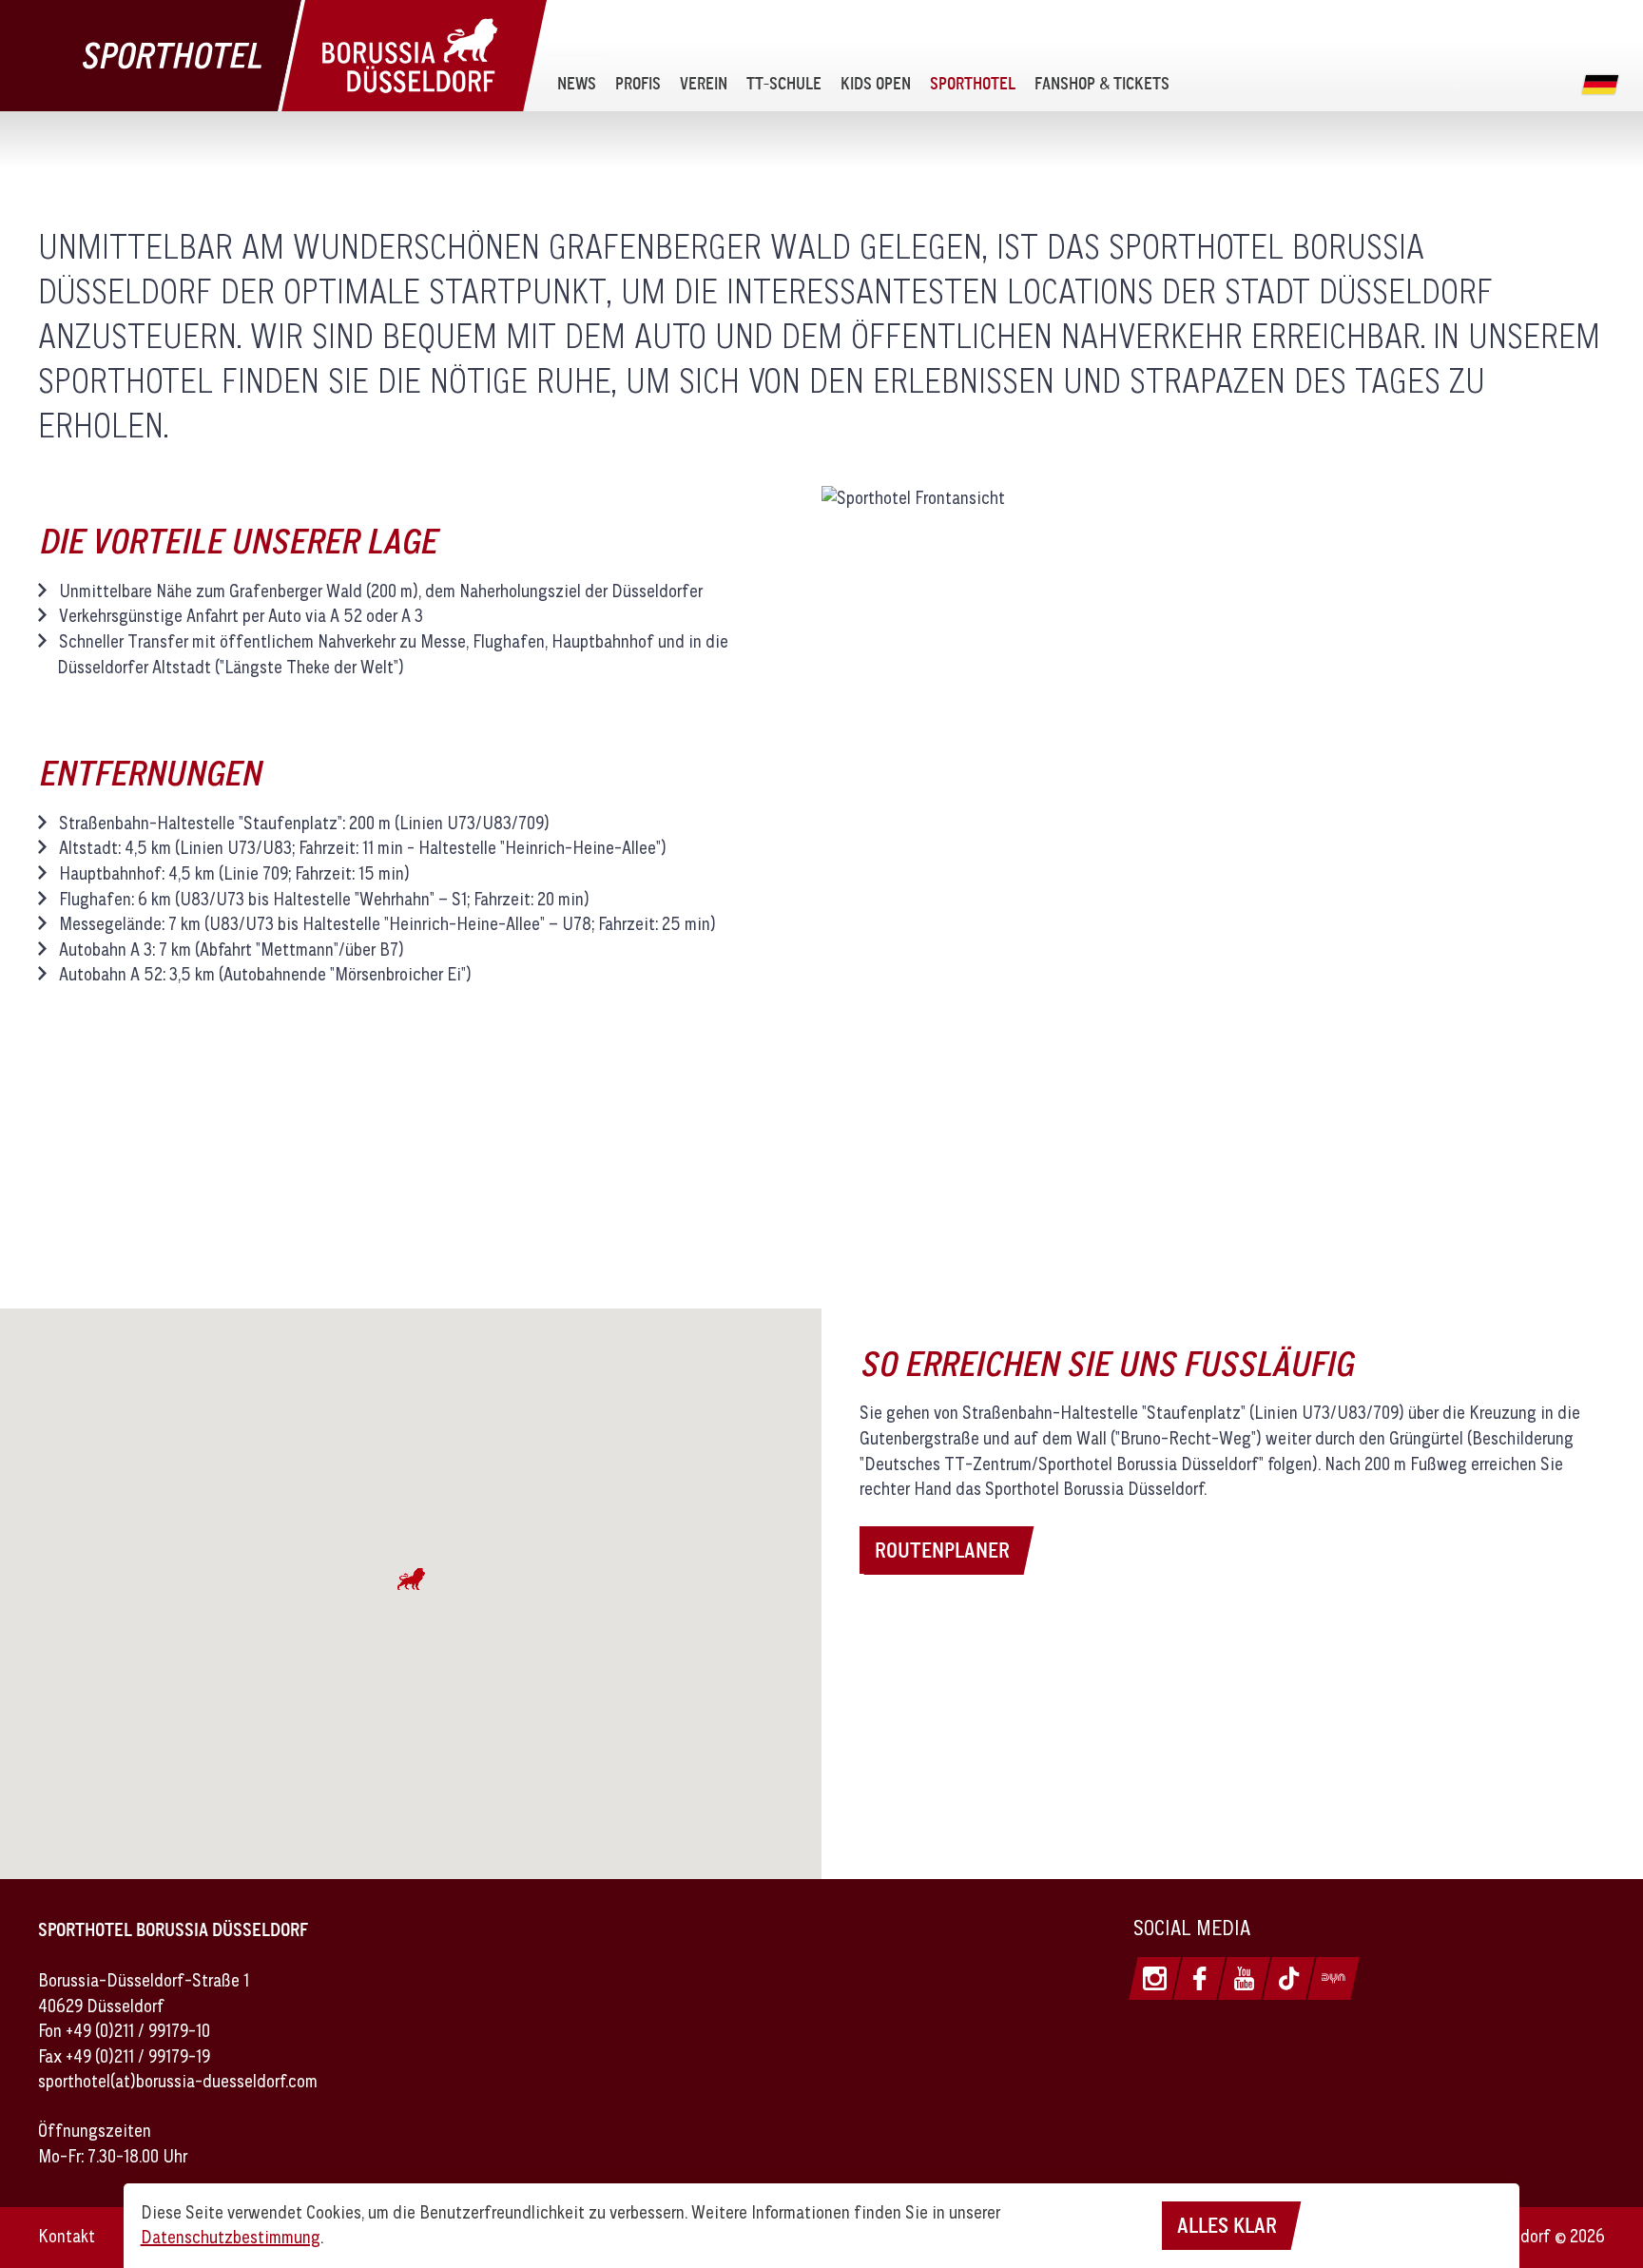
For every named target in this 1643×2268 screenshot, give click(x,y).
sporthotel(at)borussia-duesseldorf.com (178, 2081)
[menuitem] (577, 83)
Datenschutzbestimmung (231, 2237)
